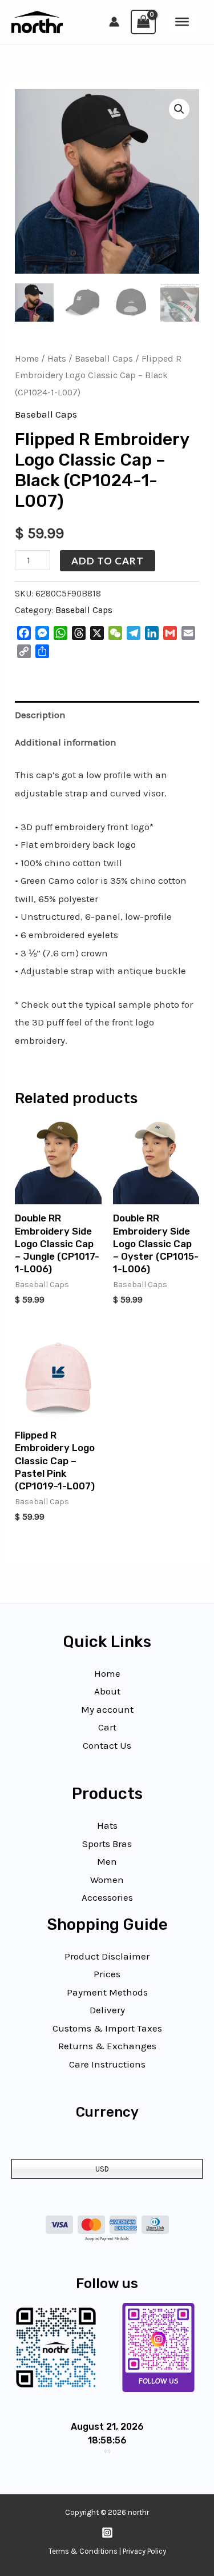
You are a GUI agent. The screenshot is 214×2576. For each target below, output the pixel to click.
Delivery (107, 2010)
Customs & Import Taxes (107, 2028)
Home (27, 359)
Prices (107, 1974)
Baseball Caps (104, 359)
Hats (57, 359)
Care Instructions (107, 2064)
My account (107, 1709)
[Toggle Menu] (182, 22)
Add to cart (108, 561)
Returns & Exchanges (107, 2046)
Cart (107, 1727)
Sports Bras (107, 1844)
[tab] (107, 715)
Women (107, 1880)
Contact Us (107, 1745)
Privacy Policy (144, 2551)
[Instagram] (107, 2533)
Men (107, 1861)
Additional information (66, 742)
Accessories (107, 1897)
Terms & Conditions (83, 2551)
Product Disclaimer (107, 1956)
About (107, 1691)
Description (40, 715)
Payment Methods (107, 1992)
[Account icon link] (114, 22)
